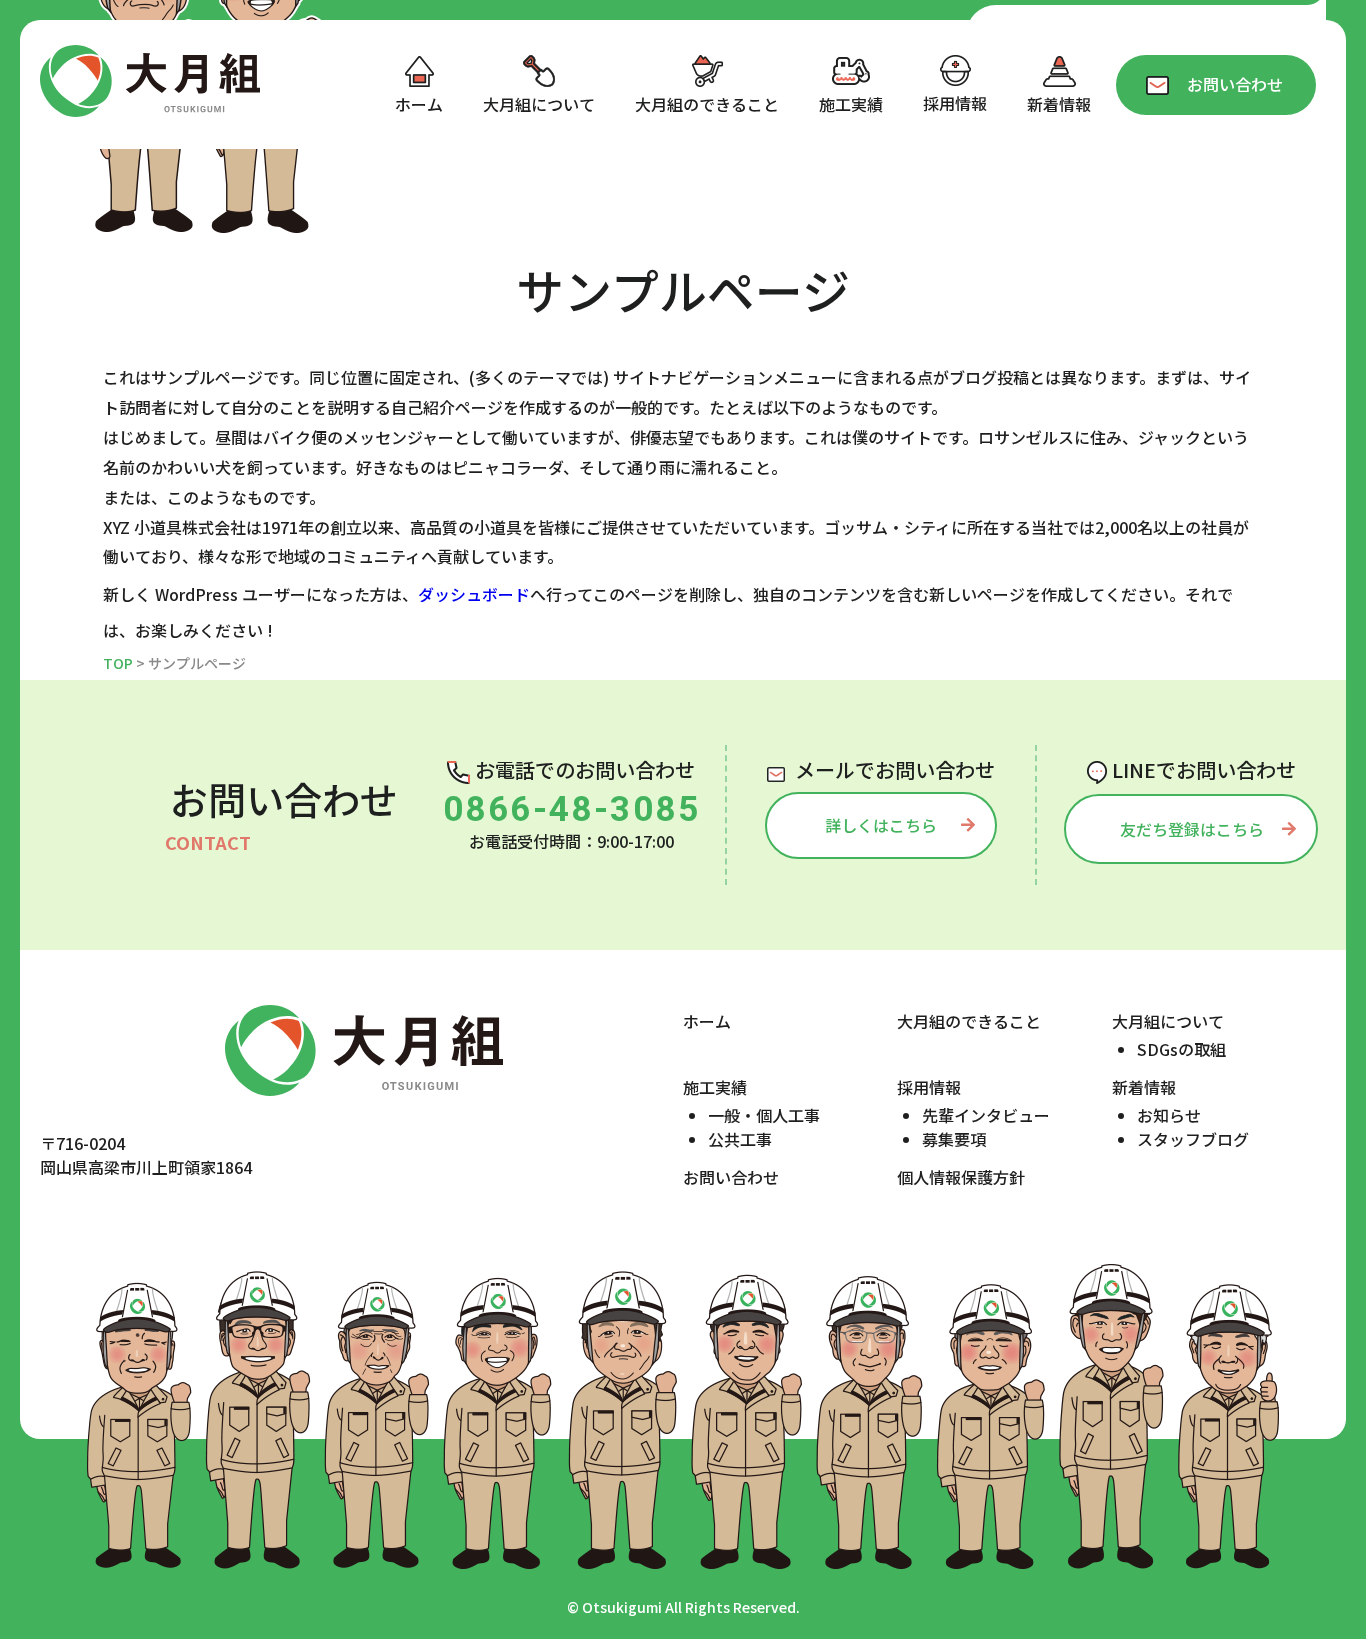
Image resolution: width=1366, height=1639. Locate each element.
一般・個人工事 (764, 1115)
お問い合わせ (731, 1177)
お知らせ (1169, 1115)
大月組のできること (969, 1021)
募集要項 (954, 1139)
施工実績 (715, 1087)
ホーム (707, 1021)
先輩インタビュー (986, 1115)
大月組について (1168, 1021)
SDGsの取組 (1181, 1049)
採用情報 (929, 1087)
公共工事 (740, 1139)
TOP (118, 663)
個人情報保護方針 (961, 1177)
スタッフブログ (1193, 1139)
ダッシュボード (474, 594)
